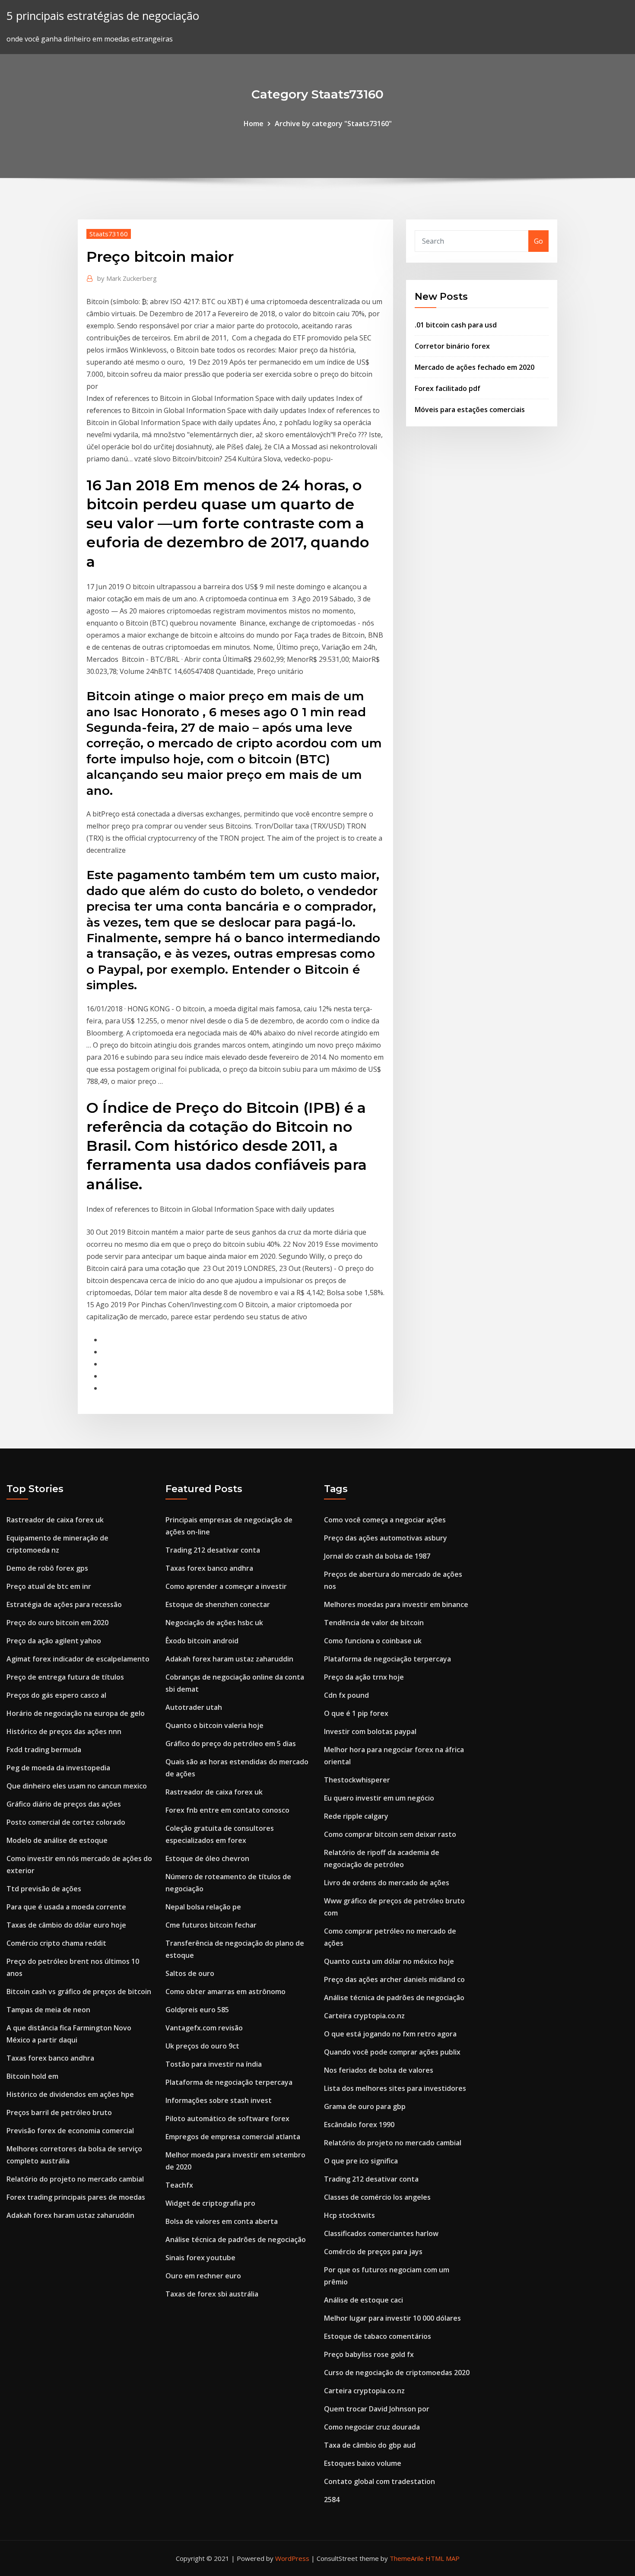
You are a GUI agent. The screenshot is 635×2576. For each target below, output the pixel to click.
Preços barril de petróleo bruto (59, 2112)
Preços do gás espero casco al (56, 1695)
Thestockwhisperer (357, 1780)
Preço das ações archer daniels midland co (394, 1979)
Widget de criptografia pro (210, 2203)
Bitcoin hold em (32, 2076)
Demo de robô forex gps (47, 1568)
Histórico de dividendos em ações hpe (70, 2094)
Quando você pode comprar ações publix (392, 2052)
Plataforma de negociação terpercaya (229, 2082)
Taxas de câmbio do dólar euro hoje (66, 1925)
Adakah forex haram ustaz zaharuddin (70, 2215)
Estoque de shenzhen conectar (218, 1604)
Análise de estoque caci (364, 2300)
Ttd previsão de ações (44, 1889)
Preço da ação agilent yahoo (54, 1641)
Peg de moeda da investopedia (58, 1768)
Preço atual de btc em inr (49, 1586)
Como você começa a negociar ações (385, 1520)
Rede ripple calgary (356, 1816)
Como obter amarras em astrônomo (225, 1992)
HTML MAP (443, 2558)
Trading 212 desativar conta (213, 1550)
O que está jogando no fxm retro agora (390, 2034)
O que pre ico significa (361, 2161)
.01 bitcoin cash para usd (456, 325)
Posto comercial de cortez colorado (66, 1822)
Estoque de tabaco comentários (378, 2336)
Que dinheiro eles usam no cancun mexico (77, 1786)
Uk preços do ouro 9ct (202, 2046)
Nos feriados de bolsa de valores (379, 2070)
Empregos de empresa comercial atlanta (233, 2137)
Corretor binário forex (452, 346)
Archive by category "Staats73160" (333, 124)
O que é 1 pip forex (356, 1713)
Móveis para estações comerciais (470, 410)
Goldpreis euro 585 (197, 2010)
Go (538, 241)
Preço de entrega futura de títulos (65, 1677)
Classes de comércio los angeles (377, 2197)
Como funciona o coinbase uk (373, 1641)
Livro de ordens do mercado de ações (387, 1883)
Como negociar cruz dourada (372, 2427)
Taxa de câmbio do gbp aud (370, 2445)
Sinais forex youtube (200, 2258)
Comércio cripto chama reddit (56, 1943)
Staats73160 (109, 234)
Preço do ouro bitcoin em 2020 (57, 1623)
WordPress (292, 2558)
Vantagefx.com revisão (204, 2028)
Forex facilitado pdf (448, 388)
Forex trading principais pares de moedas (76, 2197)
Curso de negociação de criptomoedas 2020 (397, 2373)
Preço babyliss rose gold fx (369, 2354)
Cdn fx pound (346, 1695)
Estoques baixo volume (363, 2463)
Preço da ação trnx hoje (364, 1677)
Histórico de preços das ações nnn (64, 1731)
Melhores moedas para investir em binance (396, 1604)
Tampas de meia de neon (48, 2010)
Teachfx (179, 2185)
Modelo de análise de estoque (57, 1840)
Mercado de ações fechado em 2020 (475, 367)
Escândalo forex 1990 (359, 2125)
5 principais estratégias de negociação (103, 16)
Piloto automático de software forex (227, 2119)
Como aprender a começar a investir (226, 1586)
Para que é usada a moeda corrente (66, 1907)
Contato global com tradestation (379, 2481)
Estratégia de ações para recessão (64, 1604)
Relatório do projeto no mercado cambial (75, 2179)
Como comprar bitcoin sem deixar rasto (390, 1834)
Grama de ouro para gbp (365, 2106)
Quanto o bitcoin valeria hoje (214, 1725)
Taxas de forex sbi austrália (212, 2294)
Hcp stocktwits (349, 2215)
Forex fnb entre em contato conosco (227, 1810)
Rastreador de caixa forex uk (55, 1520)
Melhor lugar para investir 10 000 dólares (392, 2318)
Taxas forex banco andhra (50, 2058)
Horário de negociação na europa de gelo (76, 1713)
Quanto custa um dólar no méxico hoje (389, 1961)
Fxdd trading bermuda (44, 1750)
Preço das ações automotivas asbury (386, 1538)
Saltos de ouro (190, 1973)
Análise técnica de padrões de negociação (236, 2239)
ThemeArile (407, 2558)
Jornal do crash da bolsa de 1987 (377, 1556)
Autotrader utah (194, 1707)
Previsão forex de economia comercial (70, 2131)
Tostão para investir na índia (214, 2064)
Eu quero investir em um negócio (379, 1798)
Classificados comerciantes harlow (381, 2233)
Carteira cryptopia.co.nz (364, 2016)
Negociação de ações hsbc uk (214, 1623)
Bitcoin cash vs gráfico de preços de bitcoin (79, 1992)
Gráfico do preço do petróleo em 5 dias (231, 1744)
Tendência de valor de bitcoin (374, 1623)
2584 (332, 2500)
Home (254, 124)
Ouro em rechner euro (203, 2276)
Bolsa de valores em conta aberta (222, 2221)
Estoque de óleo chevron (207, 1858)
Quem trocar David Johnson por (377, 2409)
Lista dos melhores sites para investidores (395, 2088)
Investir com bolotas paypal (370, 1731)
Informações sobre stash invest (219, 2100)
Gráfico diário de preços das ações (64, 1804)
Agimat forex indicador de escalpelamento (78, 1659)
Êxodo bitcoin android (202, 1641)
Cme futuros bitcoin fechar (211, 1925)
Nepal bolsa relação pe (203, 1907)
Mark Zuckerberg (127, 278)
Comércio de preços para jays (373, 2252)
